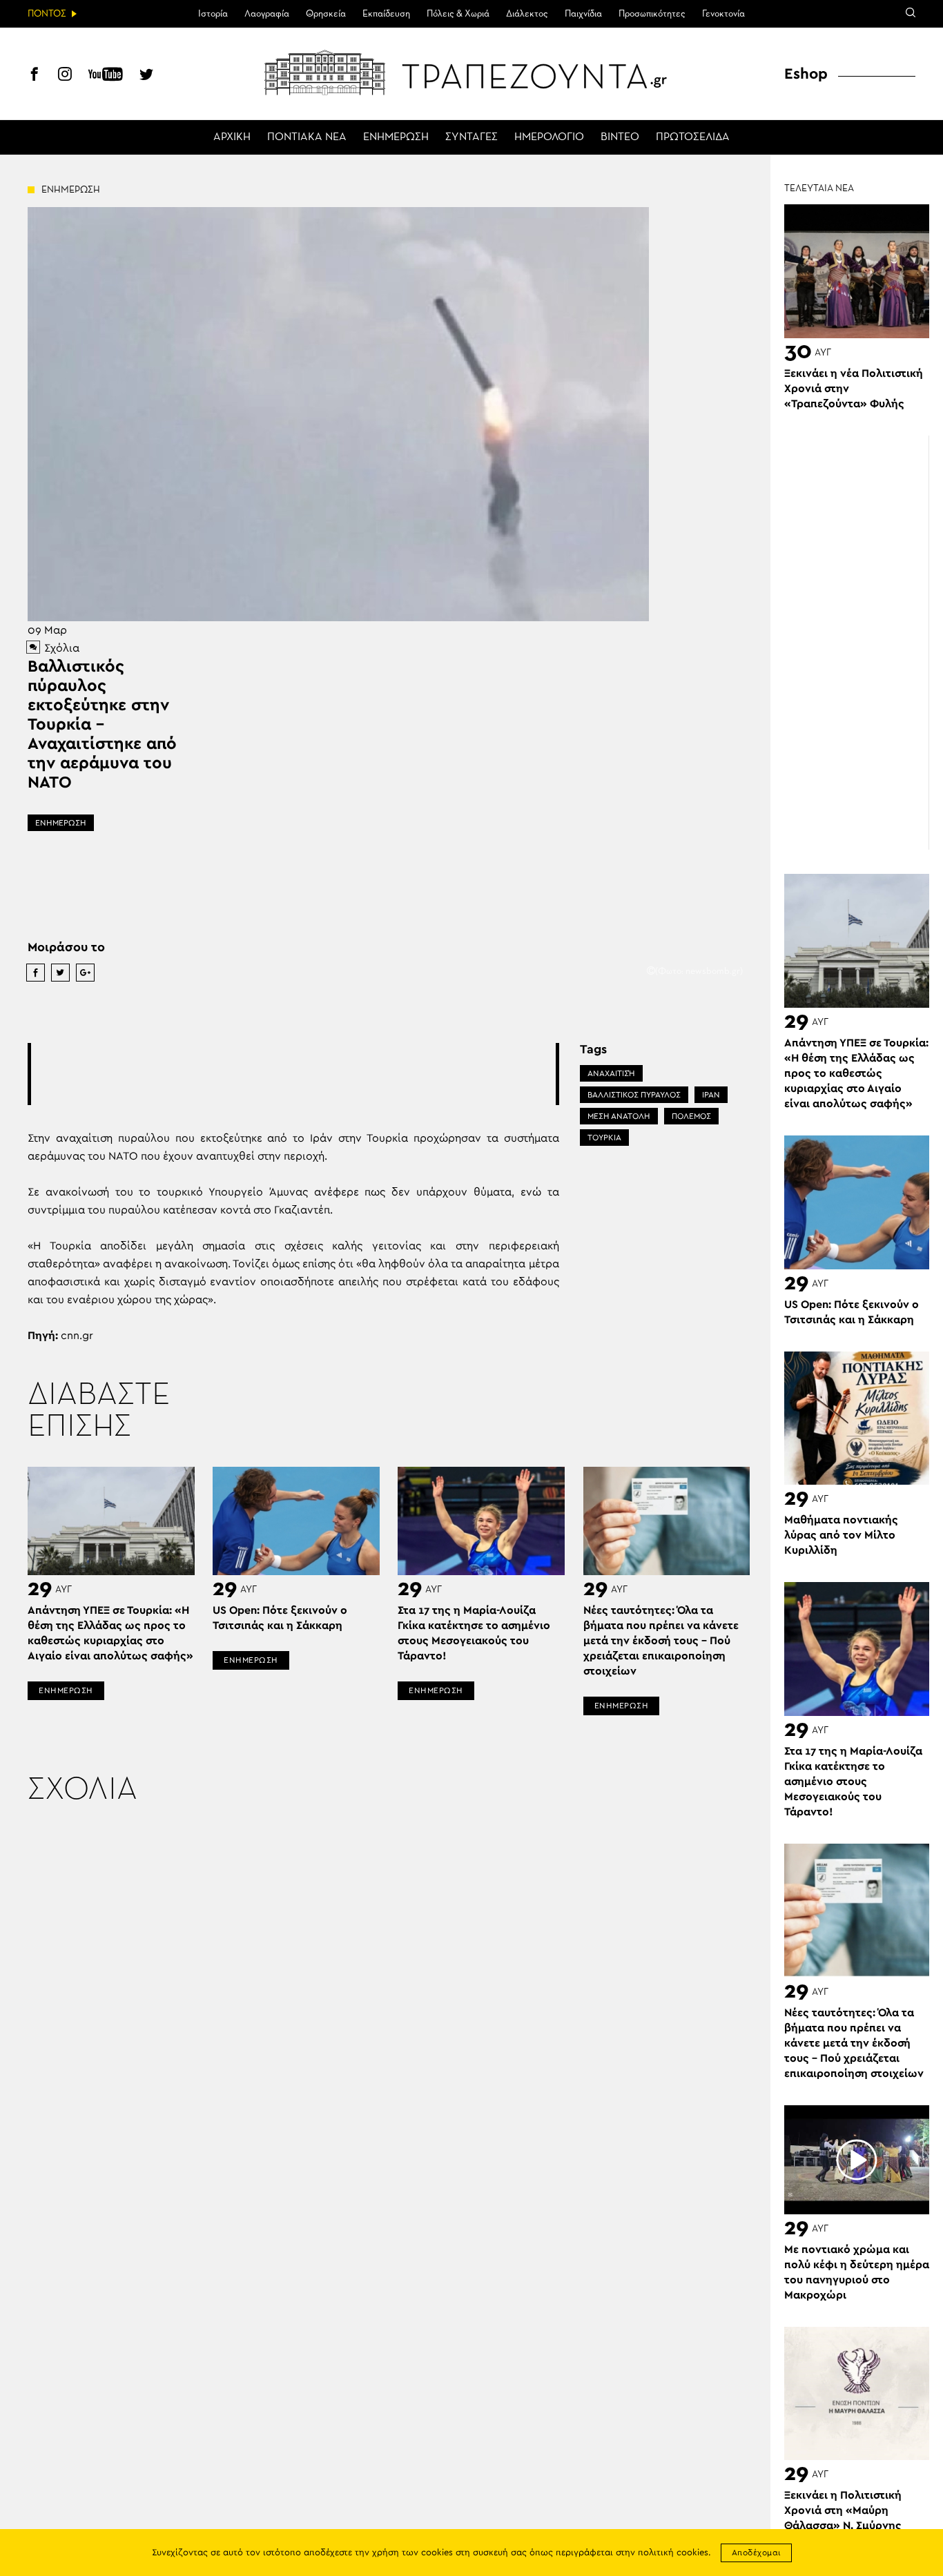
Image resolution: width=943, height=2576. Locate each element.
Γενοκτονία (723, 14)
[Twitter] (146, 76)
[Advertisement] (293, 1074)
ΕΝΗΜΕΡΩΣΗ (396, 137)
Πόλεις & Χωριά (458, 14)
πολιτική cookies (673, 2553)
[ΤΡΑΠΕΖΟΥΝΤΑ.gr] (471, 72)
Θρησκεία (326, 14)
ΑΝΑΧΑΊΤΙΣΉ (611, 1073)
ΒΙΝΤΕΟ (620, 137)
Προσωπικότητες (652, 14)
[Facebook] (35, 76)
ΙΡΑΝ (711, 1095)
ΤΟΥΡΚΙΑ (604, 1138)
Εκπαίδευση (386, 14)
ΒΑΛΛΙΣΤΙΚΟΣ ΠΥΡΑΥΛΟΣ (634, 1095)
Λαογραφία (267, 14)
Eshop (806, 74)
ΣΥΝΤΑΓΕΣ (471, 137)
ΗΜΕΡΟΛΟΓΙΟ (549, 137)
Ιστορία (213, 14)
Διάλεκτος (527, 14)
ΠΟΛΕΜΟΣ (691, 1116)
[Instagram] (65, 76)
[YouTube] (106, 76)
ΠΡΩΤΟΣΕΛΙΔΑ (693, 137)
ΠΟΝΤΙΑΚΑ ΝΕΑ (307, 137)
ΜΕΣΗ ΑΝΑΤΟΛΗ (619, 1116)
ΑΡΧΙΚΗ (232, 137)
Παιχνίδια (583, 14)
